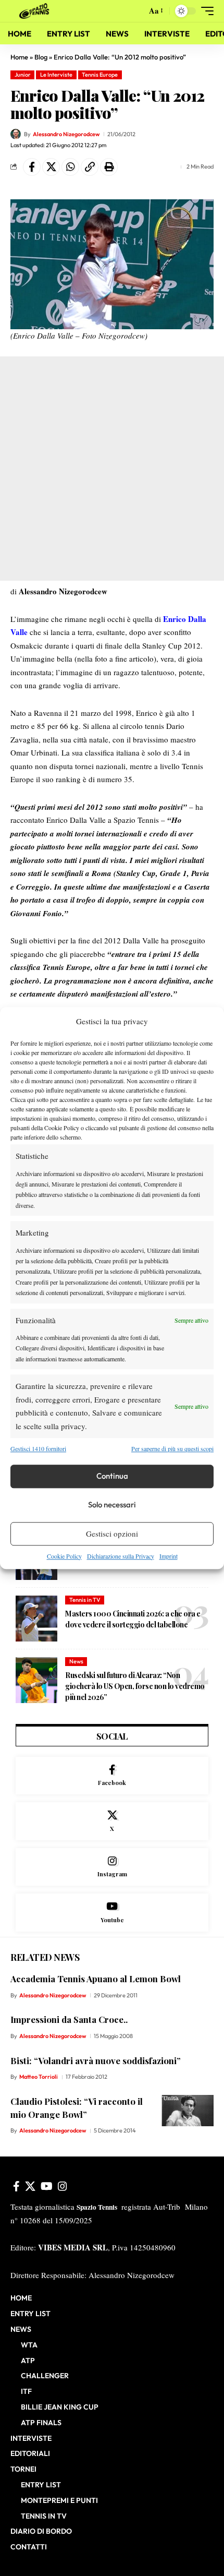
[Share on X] (51, 167)
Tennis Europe (100, 75)
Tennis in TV (85, 1600)
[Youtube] (112, 1913)
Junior (23, 75)
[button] (136, 11)
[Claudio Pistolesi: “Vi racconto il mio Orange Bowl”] (188, 2111)
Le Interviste (56, 75)
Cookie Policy (64, 1556)
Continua (112, 1476)
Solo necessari (112, 1505)
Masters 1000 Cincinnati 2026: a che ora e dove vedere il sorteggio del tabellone (133, 1619)
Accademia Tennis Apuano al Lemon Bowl (96, 1979)
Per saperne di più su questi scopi (172, 1448)
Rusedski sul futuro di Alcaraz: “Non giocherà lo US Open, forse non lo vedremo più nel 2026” (135, 1686)
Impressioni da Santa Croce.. (69, 2019)
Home (19, 57)
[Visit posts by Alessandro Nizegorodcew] (16, 134)
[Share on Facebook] (32, 167)
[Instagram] (112, 1867)
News (76, 1661)
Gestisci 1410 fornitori (38, 1448)
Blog (41, 57)
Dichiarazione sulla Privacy (121, 1556)
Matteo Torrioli (39, 2077)
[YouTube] (47, 2186)
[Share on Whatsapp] (70, 167)
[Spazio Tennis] (36, 11)
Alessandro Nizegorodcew (66, 134)
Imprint (169, 1556)
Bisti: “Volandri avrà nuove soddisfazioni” (96, 2060)
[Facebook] (112, 1776)
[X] (112, 1821)
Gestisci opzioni (112, 1533)
